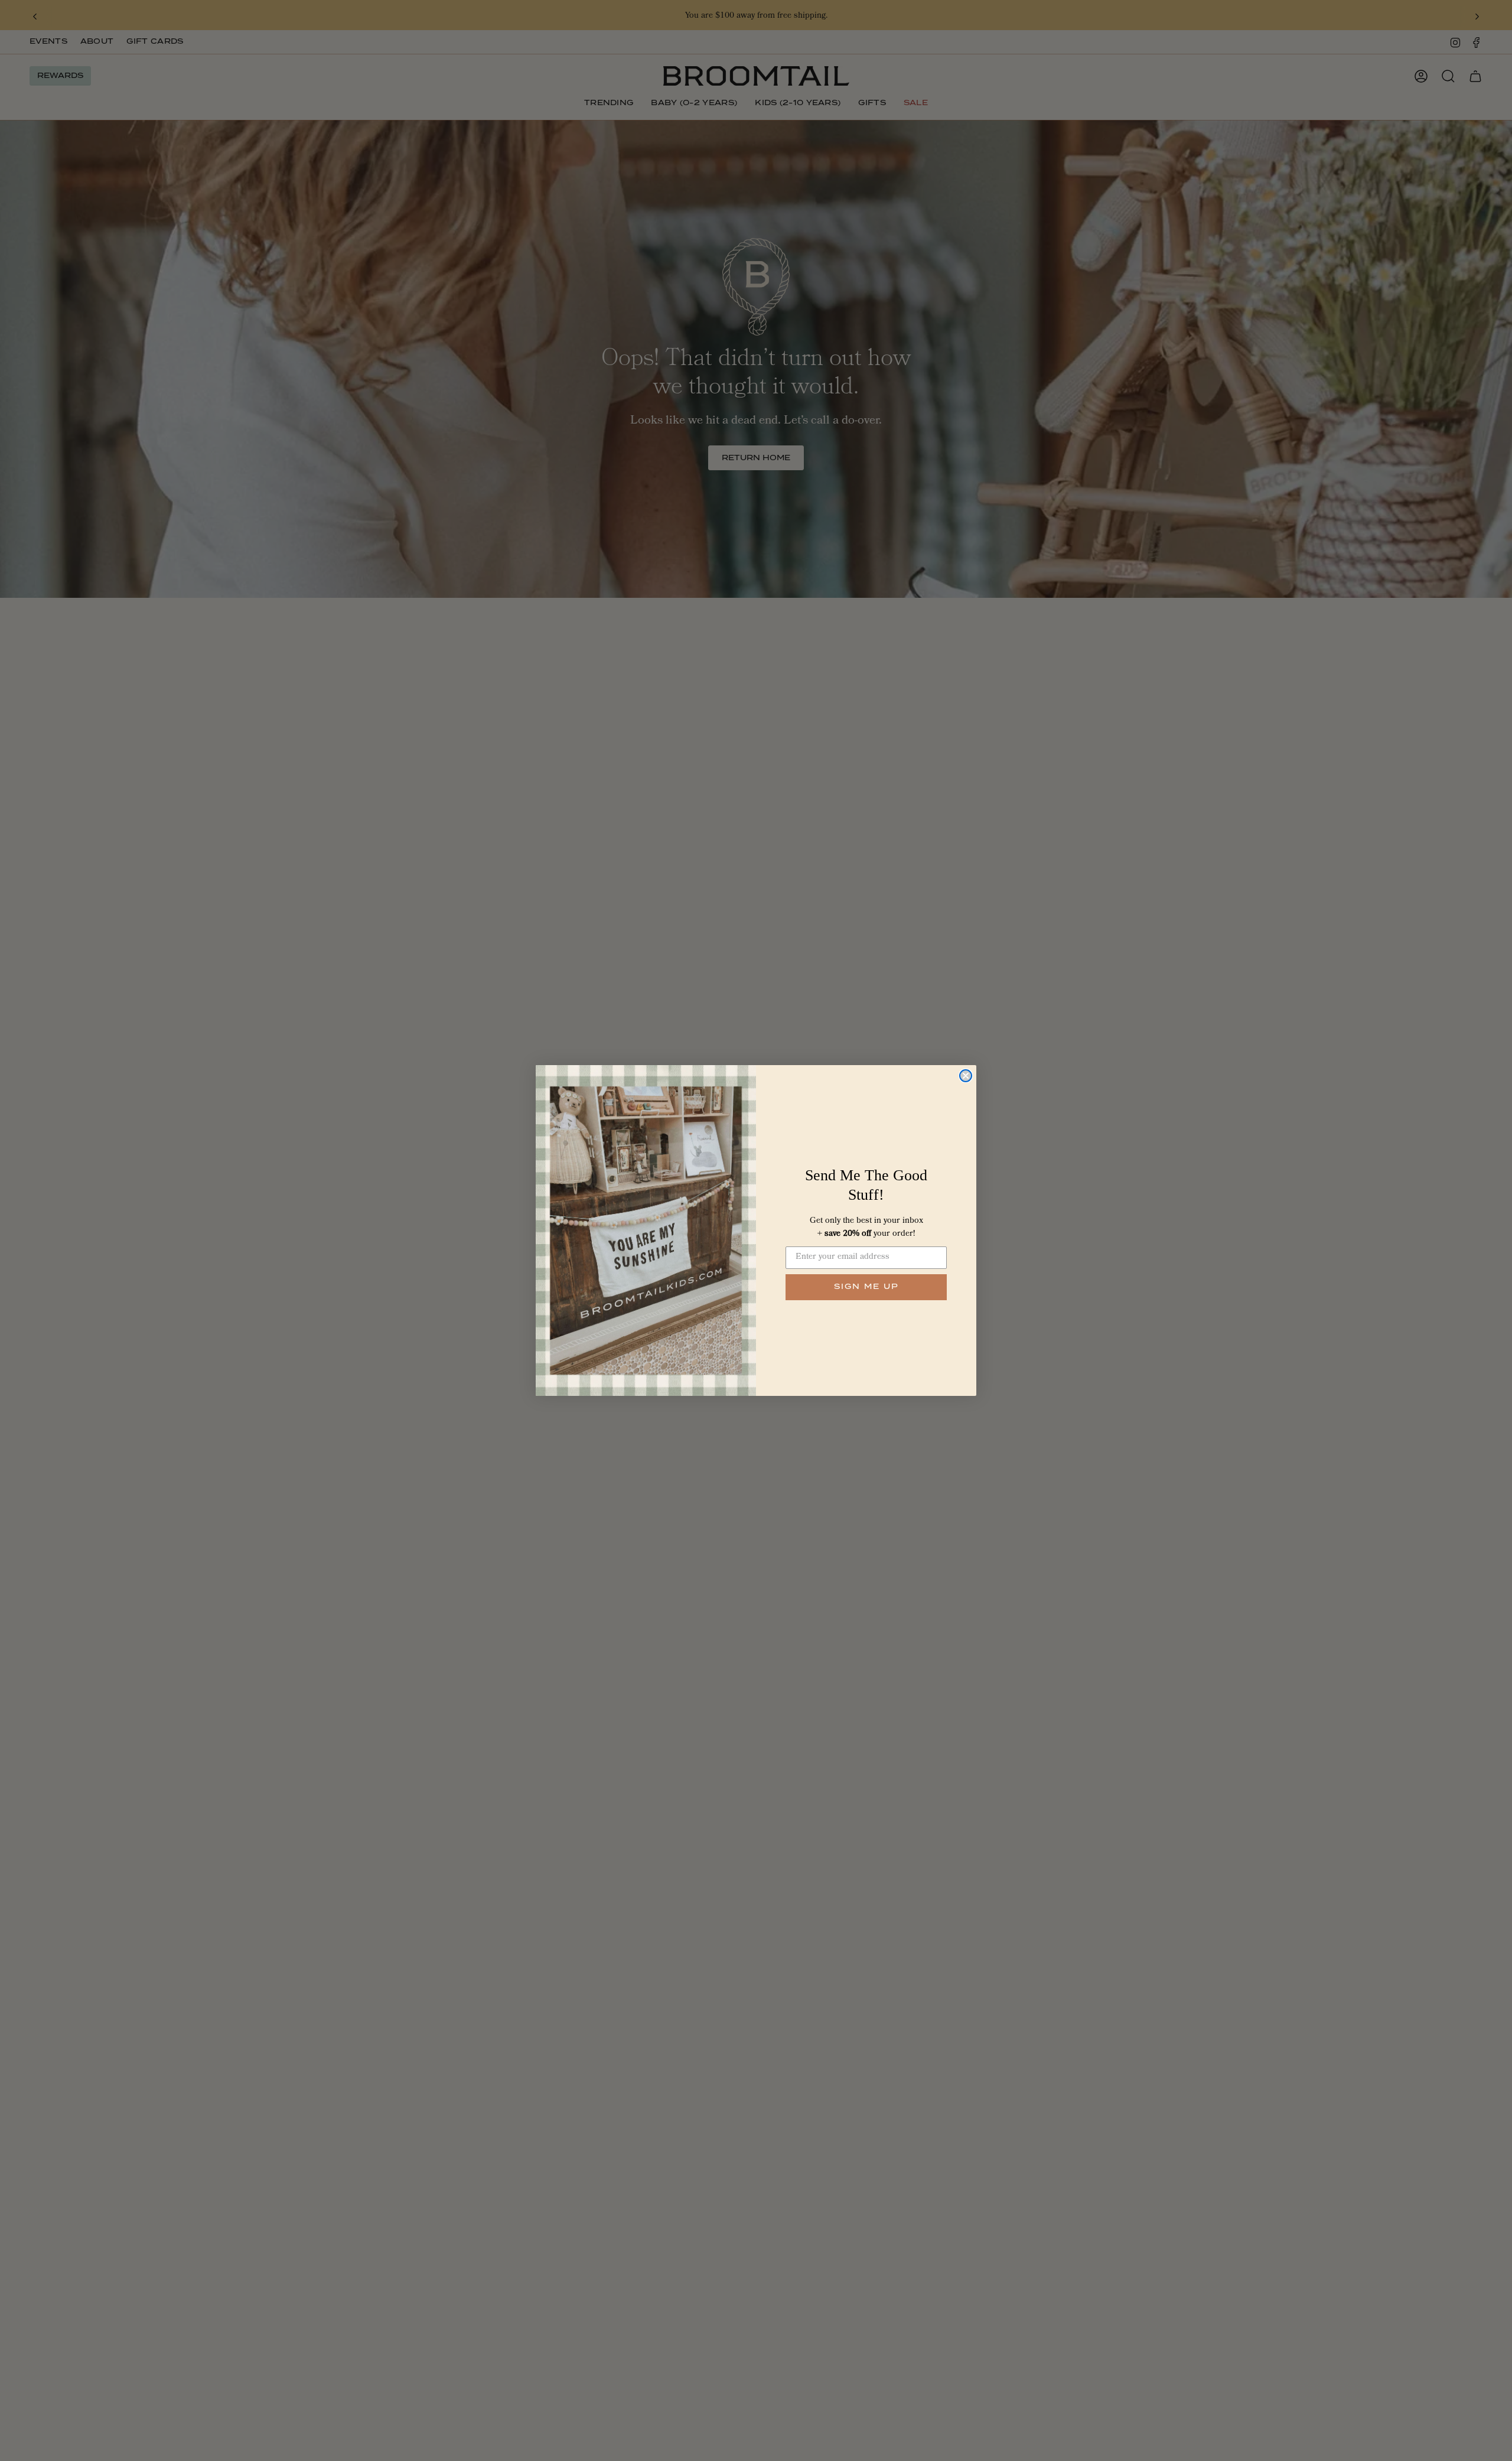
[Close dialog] (966, 1076)
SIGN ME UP (866, 1287)
